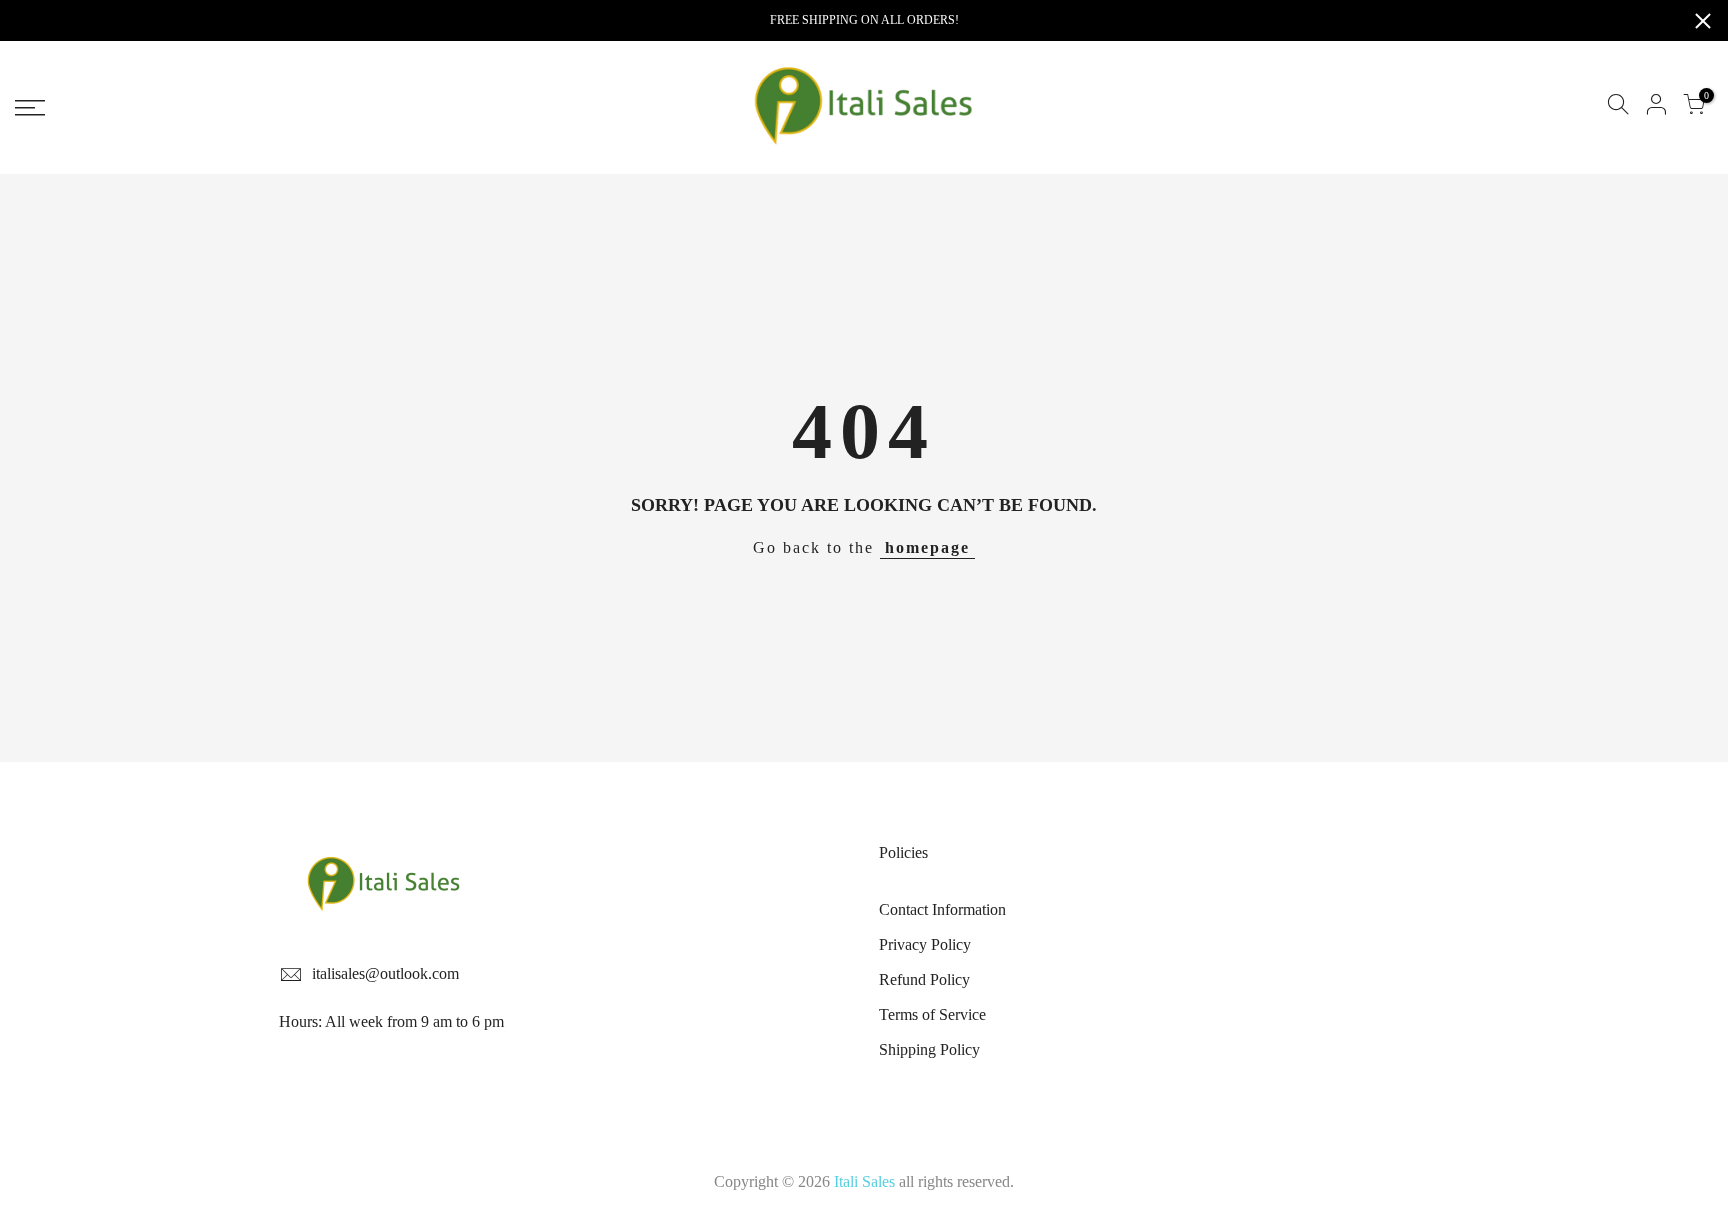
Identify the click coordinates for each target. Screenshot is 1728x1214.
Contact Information (942, 909)
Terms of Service (932, 1014)
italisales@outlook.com (385, 973)
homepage (927, 547)
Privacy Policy (925, 944)
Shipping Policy (929, 1049)
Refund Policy (924, 979)
